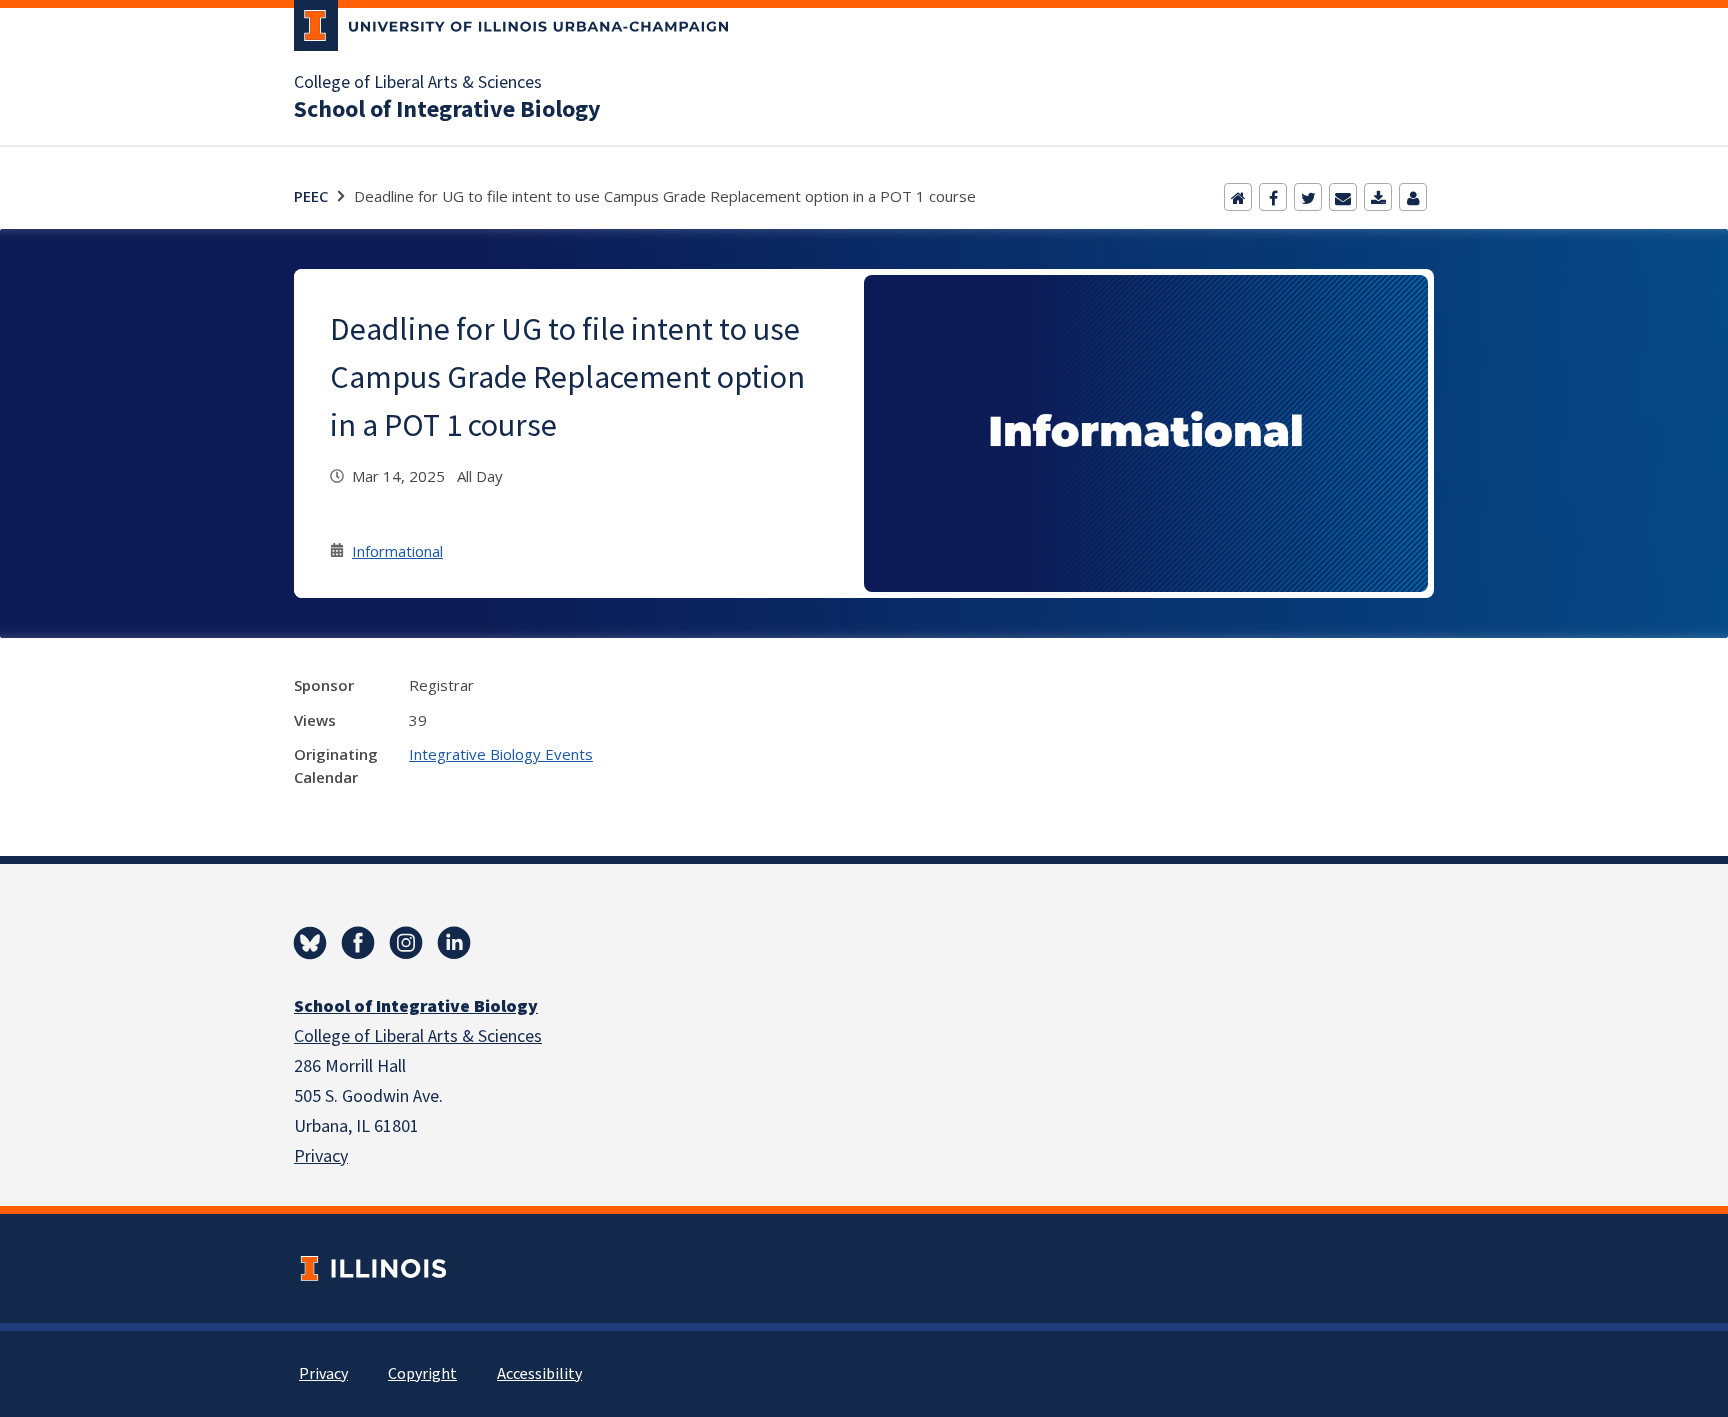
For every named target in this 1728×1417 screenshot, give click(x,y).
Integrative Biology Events (501, 754)
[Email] (1343, 197)
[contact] (1413, 197)
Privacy (321, 1156)
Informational (397, 551)
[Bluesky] (310, 943)
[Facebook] (1273, 197)
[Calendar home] (1238, 197)
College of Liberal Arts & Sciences (418, 83)
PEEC (311, 196)
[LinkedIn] (454, 943)
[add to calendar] (1378, 197)
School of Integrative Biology (447, 110)
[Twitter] (1308, 197)
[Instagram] (406, 943)
